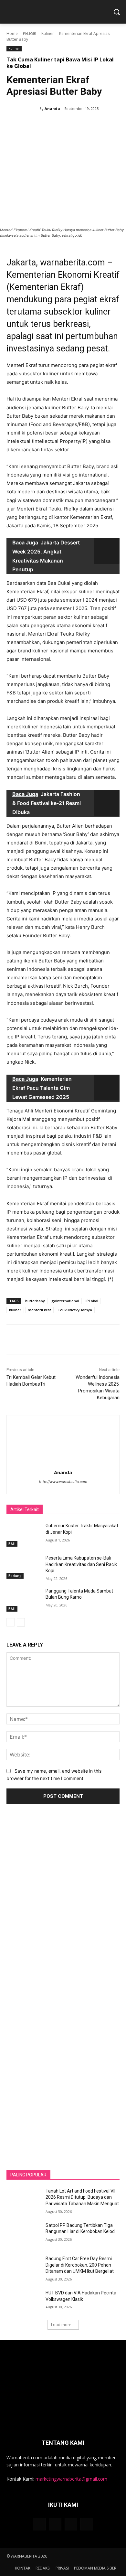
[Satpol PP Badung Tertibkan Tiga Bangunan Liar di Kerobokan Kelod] (23, 2234)
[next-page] (21, 1622)
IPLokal (92, 1301)
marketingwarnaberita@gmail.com (71, 2479)
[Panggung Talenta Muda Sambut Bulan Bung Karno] (23, 1600)
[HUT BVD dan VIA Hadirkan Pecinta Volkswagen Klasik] (23, 2302)
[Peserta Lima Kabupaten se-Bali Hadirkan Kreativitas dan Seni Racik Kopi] (23, 1567)
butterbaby (35, 1301)
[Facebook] (33, 125)
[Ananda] (23, 109)
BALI (12, 1544)
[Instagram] (55, 2524)
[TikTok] (71, 2524)
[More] (93, 125)
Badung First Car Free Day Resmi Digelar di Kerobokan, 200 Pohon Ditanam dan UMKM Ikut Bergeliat (80, 2265)
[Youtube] (87, 2524)
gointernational (65, 1301)
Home (12, 33)
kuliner (15, 1310)
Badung (15, 1576)
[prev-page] (10, 1622)
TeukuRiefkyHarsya (75, 1310)
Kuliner (48, 33)
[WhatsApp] (78, 125)
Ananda (52, 108)
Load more (61, 2325)
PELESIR (30, 33)
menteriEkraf (39, 1310)
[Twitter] (48, 125)
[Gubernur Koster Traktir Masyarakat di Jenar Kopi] (23, 1535)
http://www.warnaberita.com (63, 1482)
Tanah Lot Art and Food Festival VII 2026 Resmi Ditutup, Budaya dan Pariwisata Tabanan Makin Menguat (82, 2197)
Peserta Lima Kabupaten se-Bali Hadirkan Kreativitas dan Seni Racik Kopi (81, 1564)
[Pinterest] (63, 125)
